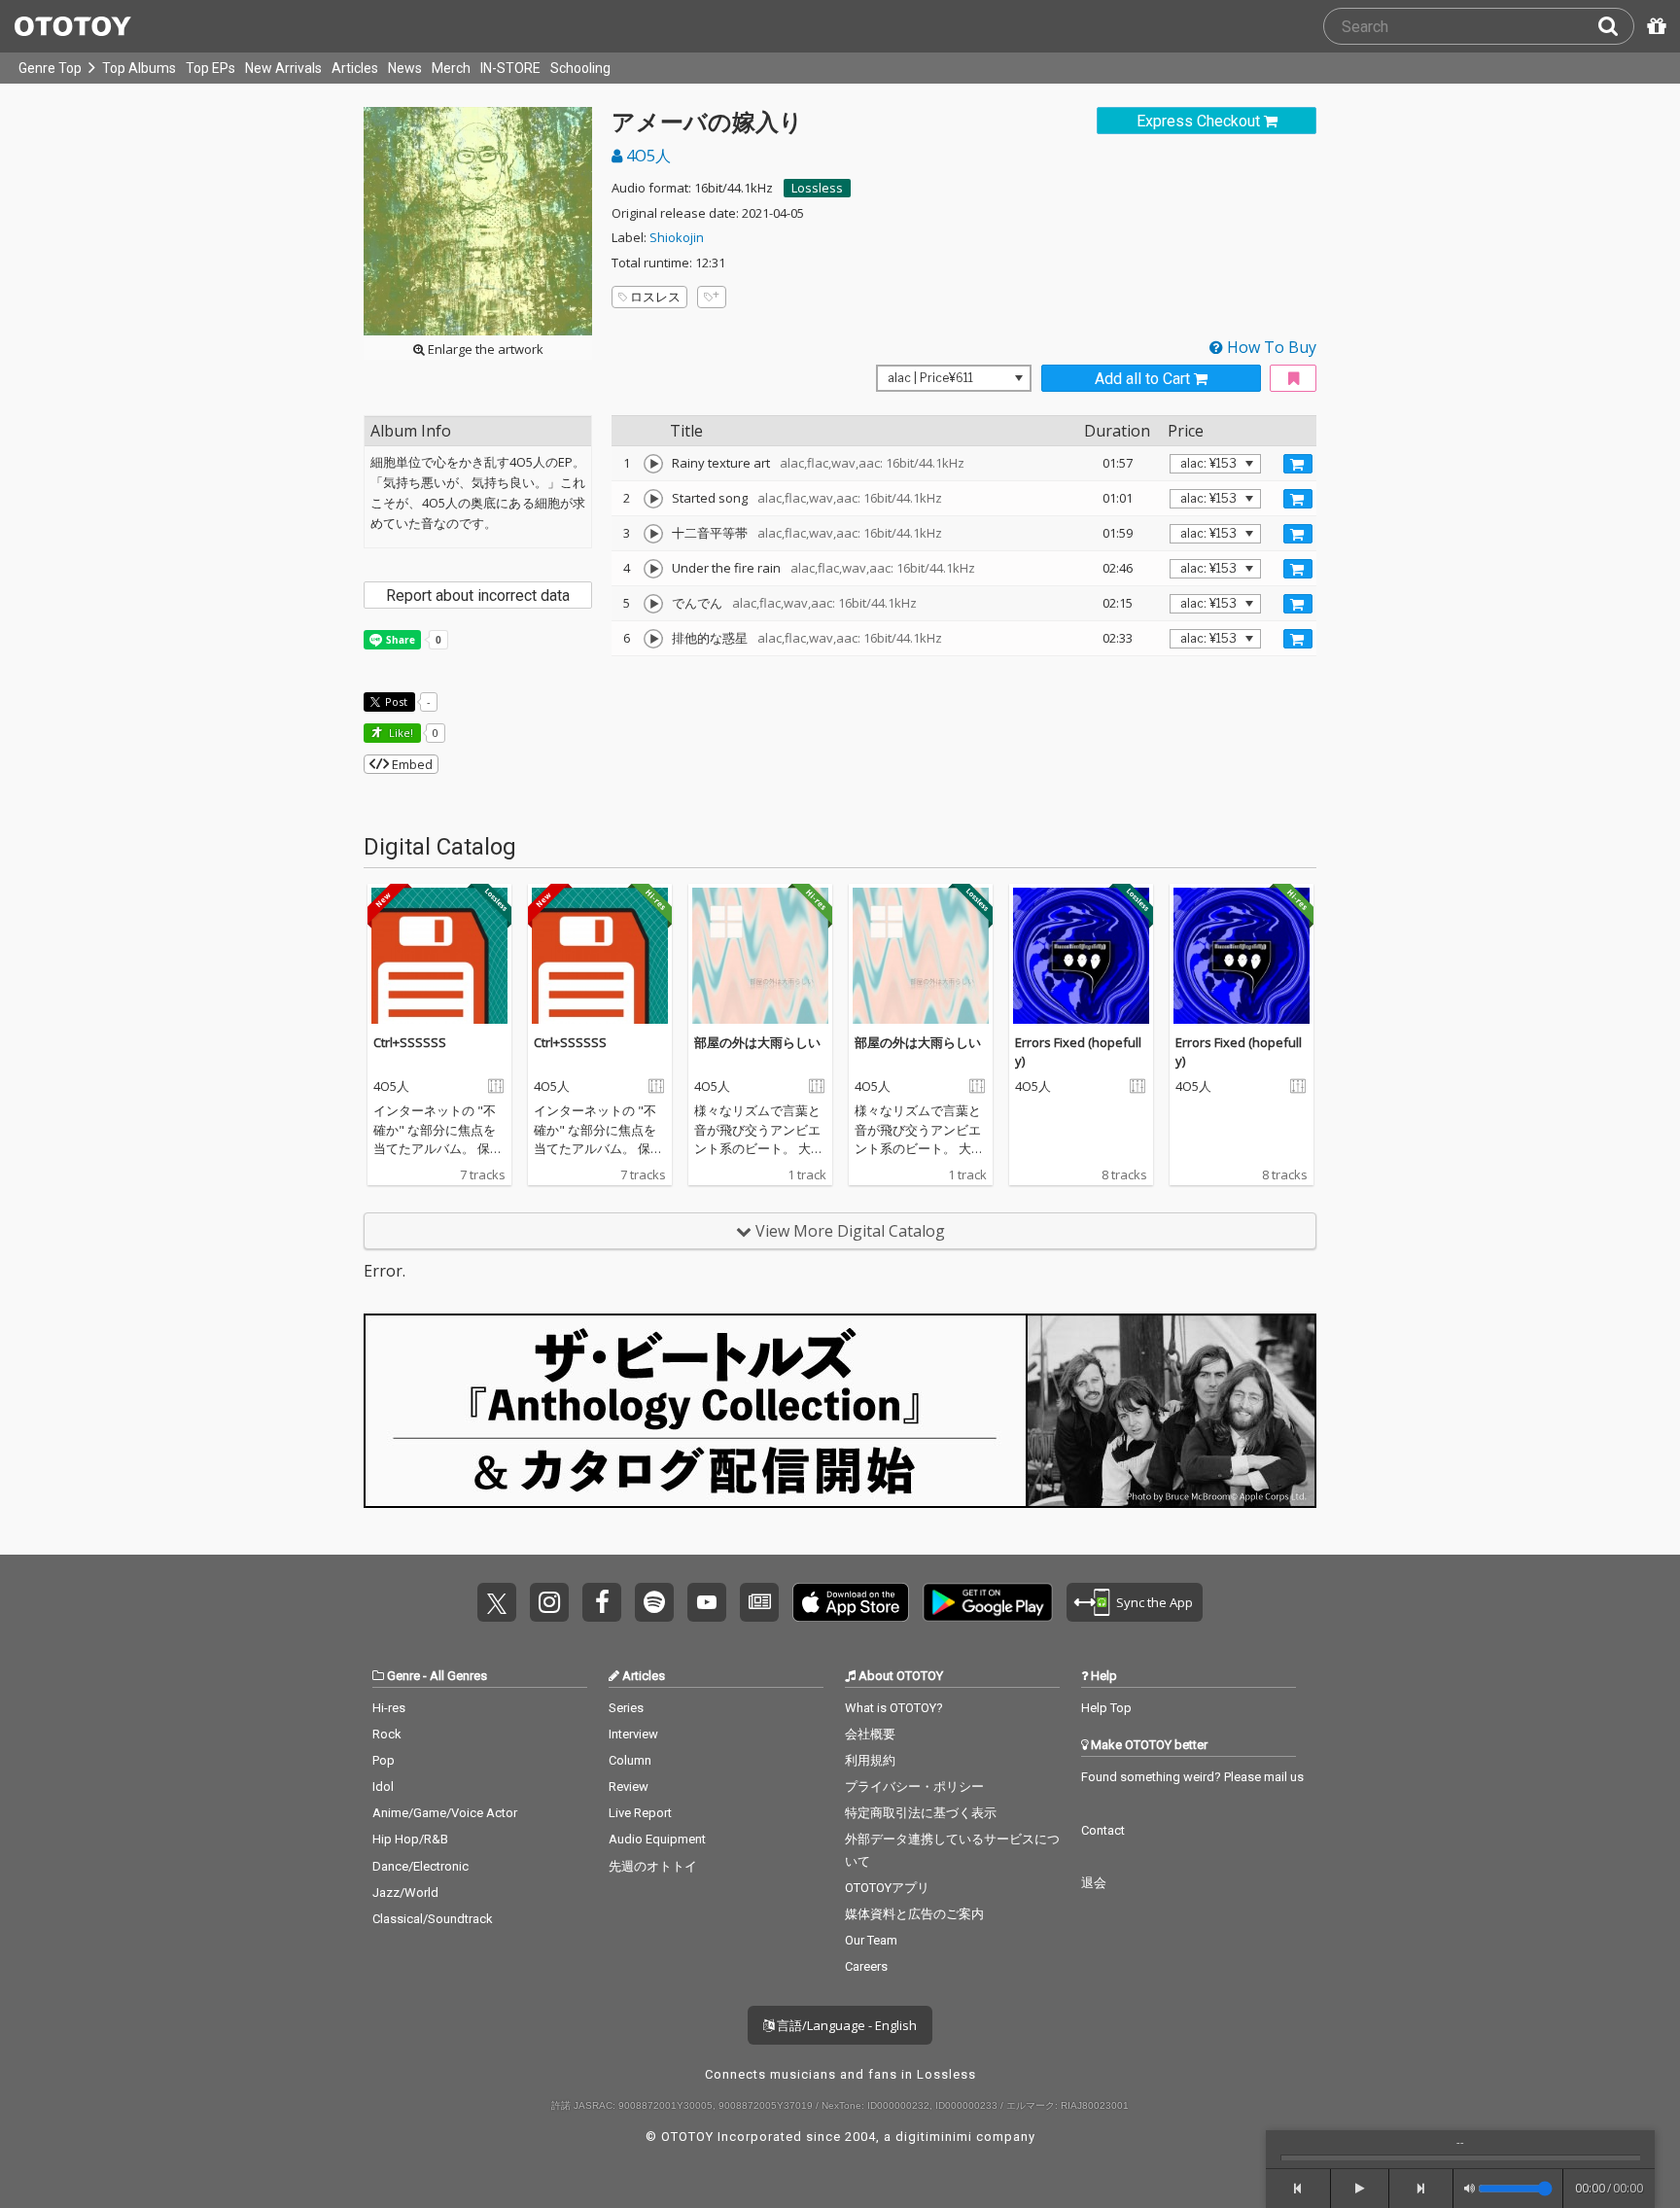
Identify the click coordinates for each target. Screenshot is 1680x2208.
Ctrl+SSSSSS (410, 1042)
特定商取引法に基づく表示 (921, 1813)
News (405, 68)
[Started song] (653, 499)
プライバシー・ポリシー (914, 1787)
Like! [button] (400, 733)
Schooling (580, 68)
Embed (411, 764)
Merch (451, 68)
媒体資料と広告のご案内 (914, 1914)
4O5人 (647, 156)
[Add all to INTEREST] (1293, 379)
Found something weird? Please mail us (1192, 1777)
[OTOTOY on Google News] (759, 1602)
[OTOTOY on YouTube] (707, 1602)
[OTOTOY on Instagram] (549, 1602)
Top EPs (210, 68)
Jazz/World (405, 1893)
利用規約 (870, 1760)
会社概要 (870, 1734)
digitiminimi (934, 2137)
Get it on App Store (851, 1602)
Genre (403, 1676)
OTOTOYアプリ (887, 1888)
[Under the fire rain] (653, 569)
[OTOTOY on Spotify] (654, 1602)
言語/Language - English (845, 2025)
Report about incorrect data (478, 596)
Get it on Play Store (988, 1602)
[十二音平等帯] (653, 534)
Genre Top (50, 68)
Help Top (1106, 1708)
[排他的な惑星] (653, 639)
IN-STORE (510, 68)
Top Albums (139, 68)
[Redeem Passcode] (1654, 26)
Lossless (817, 188)
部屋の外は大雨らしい (757, 1042)
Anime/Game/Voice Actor (445, 1813)
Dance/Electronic (420, 1866)
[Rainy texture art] (653, 464)
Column (630, 1760)
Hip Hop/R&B (410, 1839)
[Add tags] (712, 297)
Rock (387, 1734)
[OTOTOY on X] (497, 1602)
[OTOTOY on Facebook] (602, 1602)
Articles (355, 68)
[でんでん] (653, 604)
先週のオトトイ (653, 1866)
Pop (384, 1760)
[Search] (1616, 26)
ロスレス (655, 297)
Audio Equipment (657, 1839)
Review (629, 1787)
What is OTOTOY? (894, 1708)
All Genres (458, 1676)
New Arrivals (283, 68)
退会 (1094, 1883)
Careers (866, 1966)
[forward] (1422, 2189)
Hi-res (389, 1708)
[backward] (1298, 2189)
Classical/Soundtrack (433, 1919)
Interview (633, 1734)
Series (626, 1708)
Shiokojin (677, 237)
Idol (383, 1787)
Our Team (871, 1940)
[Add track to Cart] (1298, 464)
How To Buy (1270, 347)
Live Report (640, 1813)
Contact (1103, 1830)
